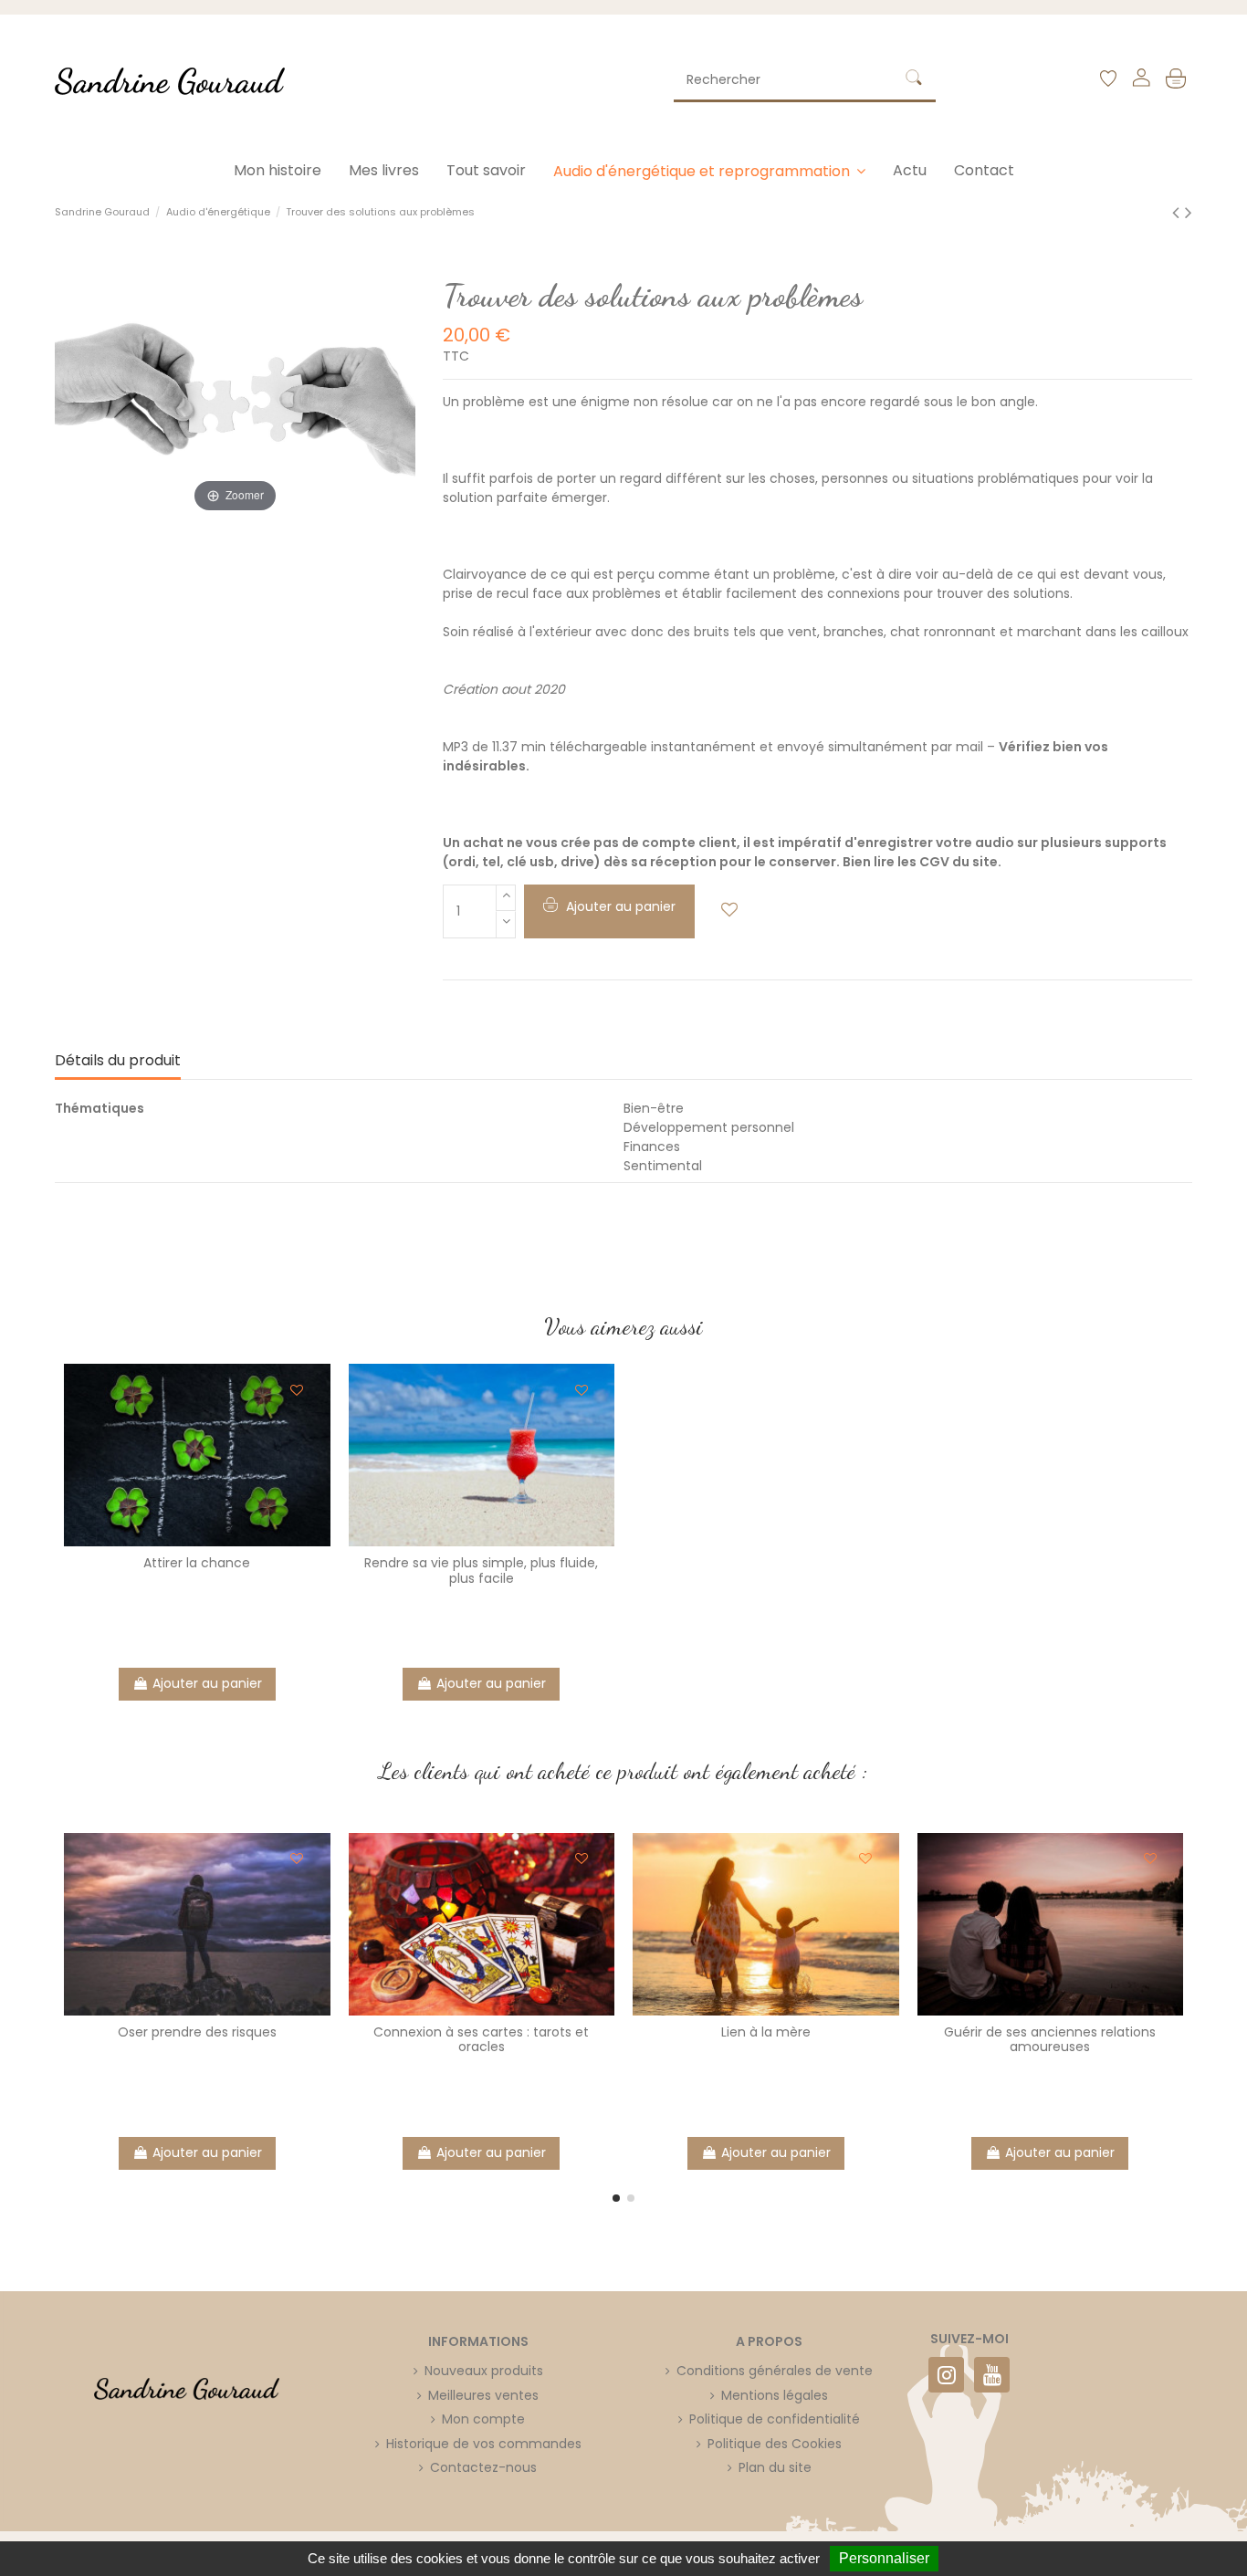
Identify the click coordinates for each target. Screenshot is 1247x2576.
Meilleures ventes (483, 2395)
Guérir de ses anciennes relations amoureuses (1050, 2040)
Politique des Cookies (775, 2444)
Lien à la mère (766, 2032)
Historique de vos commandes (484, 2444)
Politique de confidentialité (775, 2419)
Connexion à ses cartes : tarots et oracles (481, 2040)
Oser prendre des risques (197, 2032)
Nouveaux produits (484, 2371)
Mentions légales (775, 2395)
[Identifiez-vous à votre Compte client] (1141, 81)
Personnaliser (884, 2558)
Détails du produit (118, 1061)
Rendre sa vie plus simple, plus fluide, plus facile (481, 1571)
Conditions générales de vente (775, 2371)
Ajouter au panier (207, 1683)
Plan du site (775, 2467)
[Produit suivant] (1189, 212)
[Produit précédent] (1179, 212)
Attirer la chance (197, 1563)
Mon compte (483, 2419)
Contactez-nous (483, 2467)
